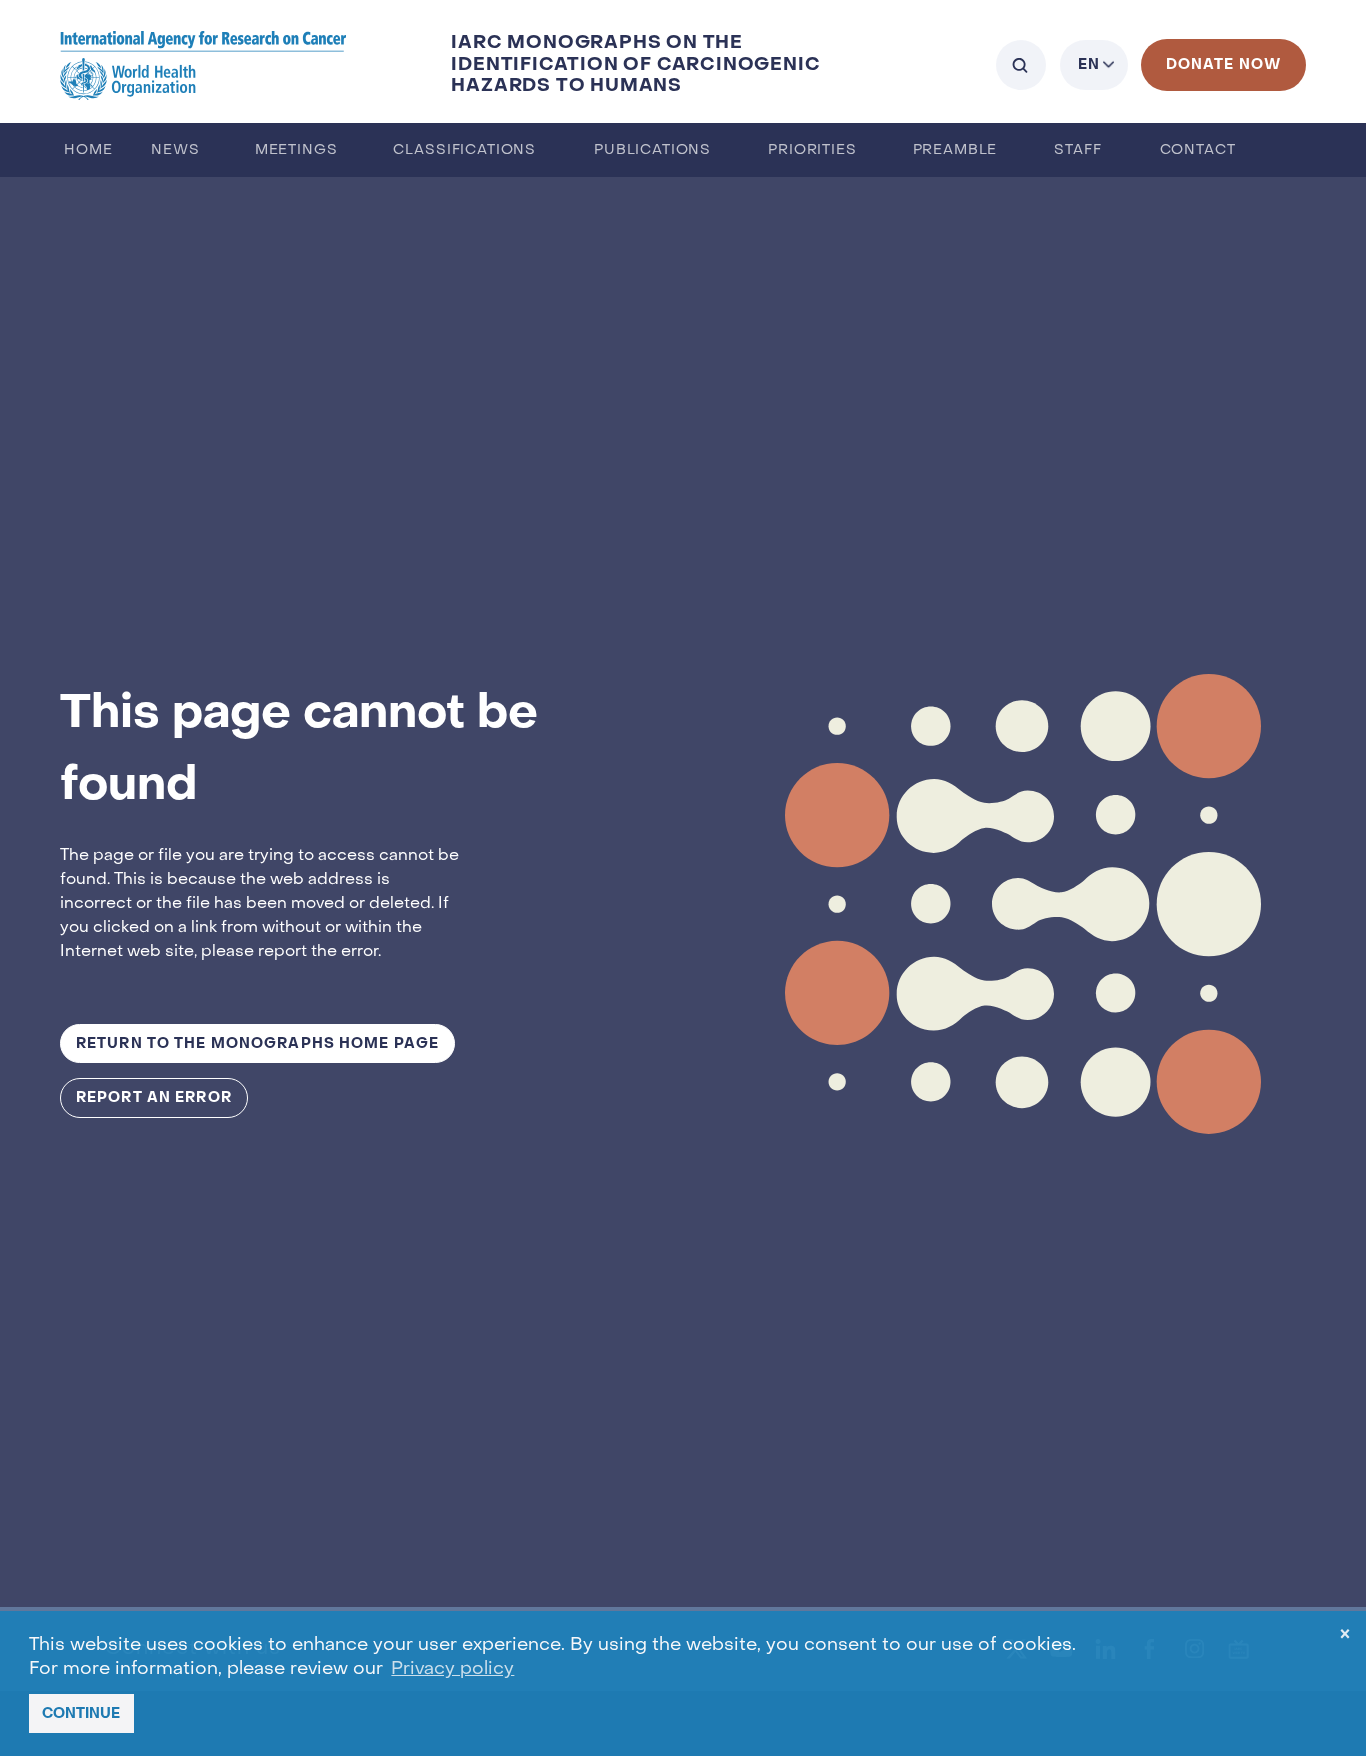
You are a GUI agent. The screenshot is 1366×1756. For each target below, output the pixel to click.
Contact (1198, 150)
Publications (652, 150)
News (175, 150)
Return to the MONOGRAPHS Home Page (257, 1043)
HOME (88, 150)
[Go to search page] (1021, 65)
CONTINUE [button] (81, 1713)
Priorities (812, 150)
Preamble (955, 150)
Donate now (1223, 64)
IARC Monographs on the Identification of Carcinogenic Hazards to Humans (635, 64)
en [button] (1089, 64)
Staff (1077, 150)
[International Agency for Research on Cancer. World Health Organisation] (203, 64)
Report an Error (154, 1097)
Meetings (296, 150)
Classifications (464, 150)
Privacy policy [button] (452, 1669)
